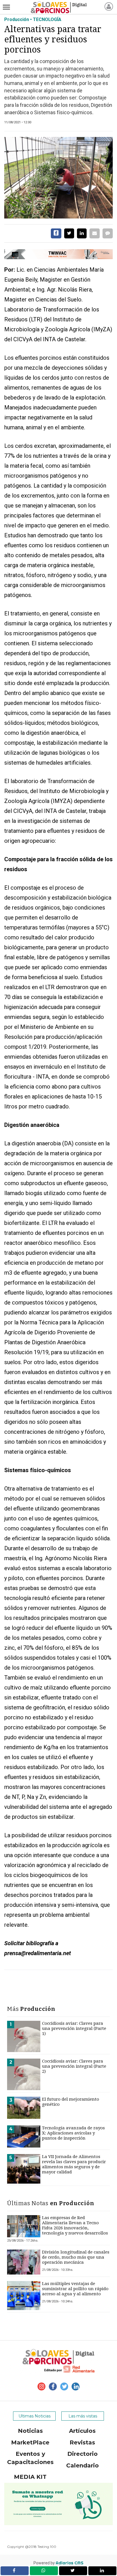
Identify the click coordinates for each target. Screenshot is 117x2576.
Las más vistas (83, 2416)
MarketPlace (30, 2442)
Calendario (82, 2465)
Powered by (58, 2563)
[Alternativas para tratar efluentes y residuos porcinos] (58, 178)
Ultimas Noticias (35, 2416)
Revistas (82, 2442)
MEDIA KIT (30, 2477)
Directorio (82, 2454)
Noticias (30, 2431)
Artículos (82, 2431)
